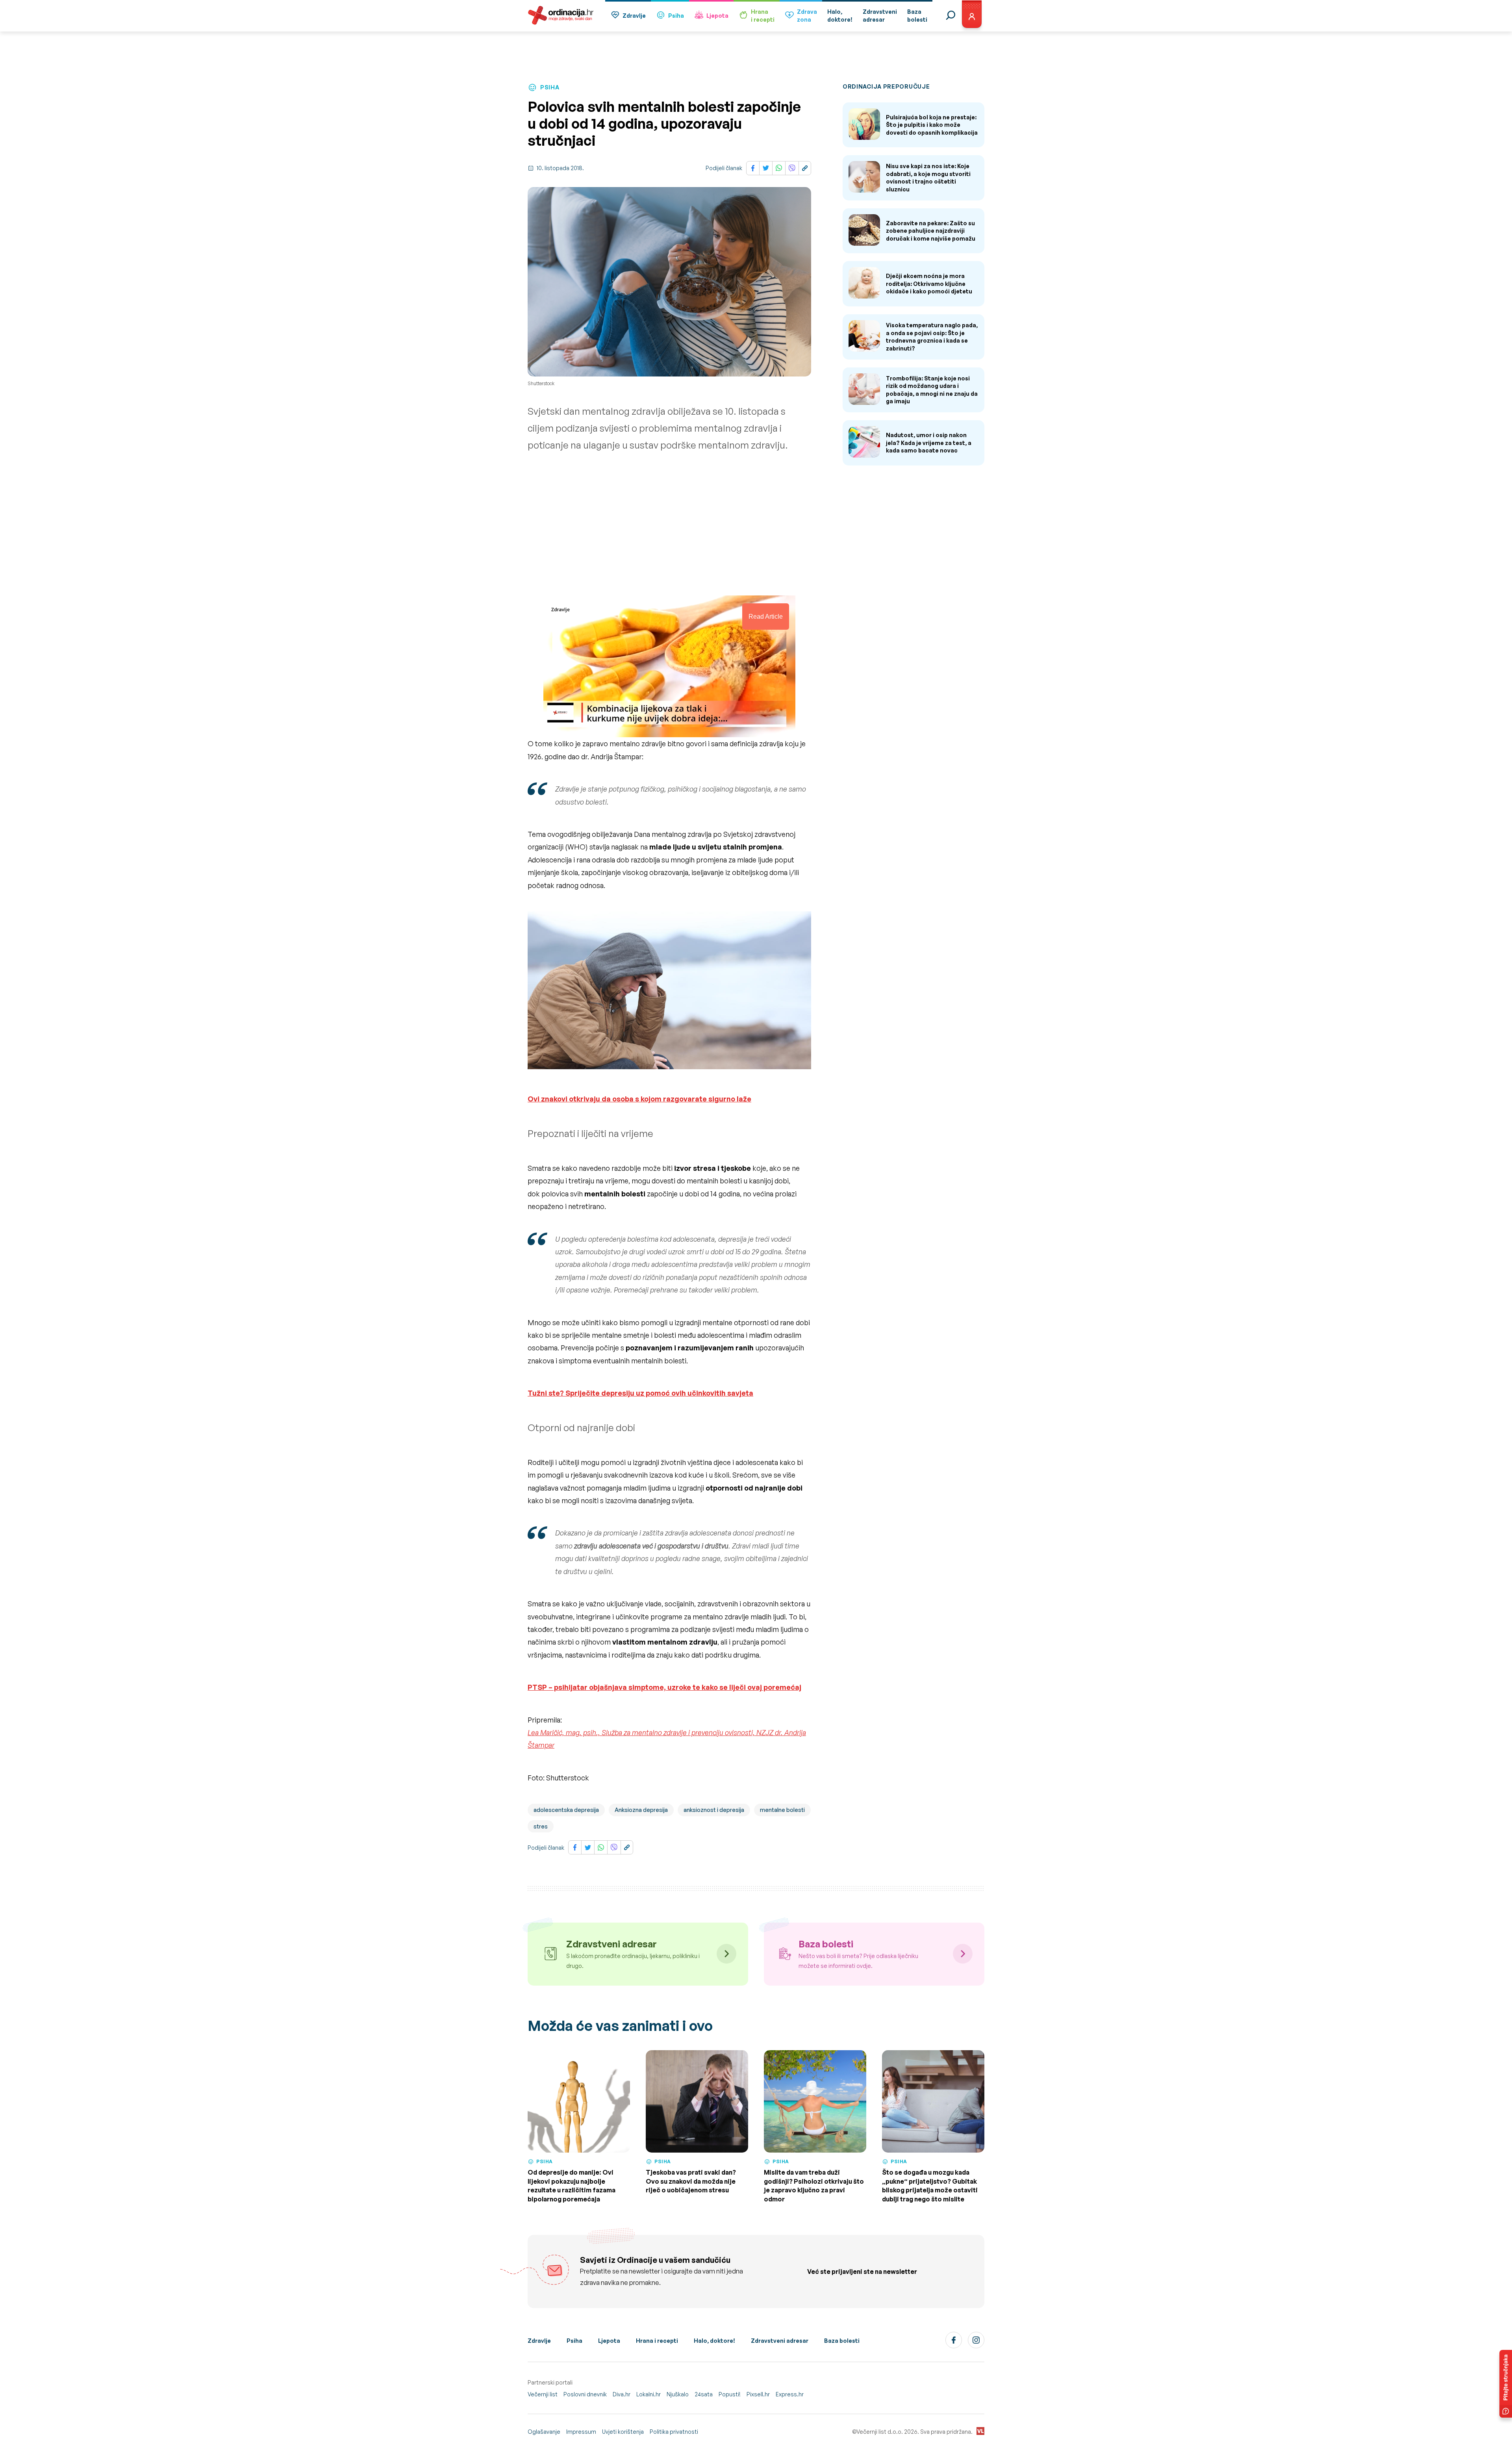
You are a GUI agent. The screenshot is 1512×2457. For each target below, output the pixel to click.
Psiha (676, 16)
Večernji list (543, 2394)
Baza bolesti (842, 2341)
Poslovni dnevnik (585, 2394)
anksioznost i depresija (714, 1810)
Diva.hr (622, 2394)
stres (541, 1826)
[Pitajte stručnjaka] (1506, 2384)
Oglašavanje (544, 2432)
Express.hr (790, 2394)
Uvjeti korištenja (623, 2432)
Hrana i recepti (657, 2341)
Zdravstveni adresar (780, 2341)
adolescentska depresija (566, 1810)
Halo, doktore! (714, 2341)
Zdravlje (634, 16)
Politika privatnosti (674, 2432)
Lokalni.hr (649, 2394)
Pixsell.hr (758, 2394)
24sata (704, 2394)
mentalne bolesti (782, 1810)
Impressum (581, 2432)
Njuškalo (678, 2394)
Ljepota (717, 16)
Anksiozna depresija (641, 1810)
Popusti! (730, 2394)
